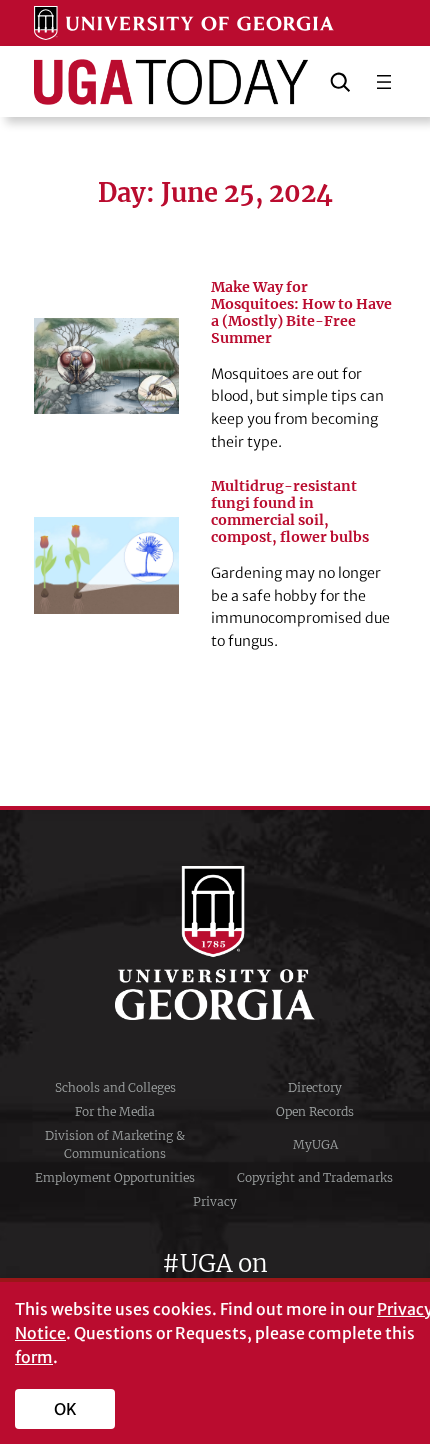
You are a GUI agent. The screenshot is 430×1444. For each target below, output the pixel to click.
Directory (315, 1087)
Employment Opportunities (115, 1177)
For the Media (115, 1111)
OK (65, 1409)
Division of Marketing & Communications (115, 1144)
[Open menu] (384, 82)
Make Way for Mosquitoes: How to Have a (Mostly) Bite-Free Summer (301, 313)
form (34, 1357)
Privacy (215, 1201)
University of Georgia (215, 943)
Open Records (315, 1111)
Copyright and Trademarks (315, 1177)
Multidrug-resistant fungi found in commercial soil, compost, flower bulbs (290, 512)
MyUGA (315, 1144)
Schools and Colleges (115, 1087)
